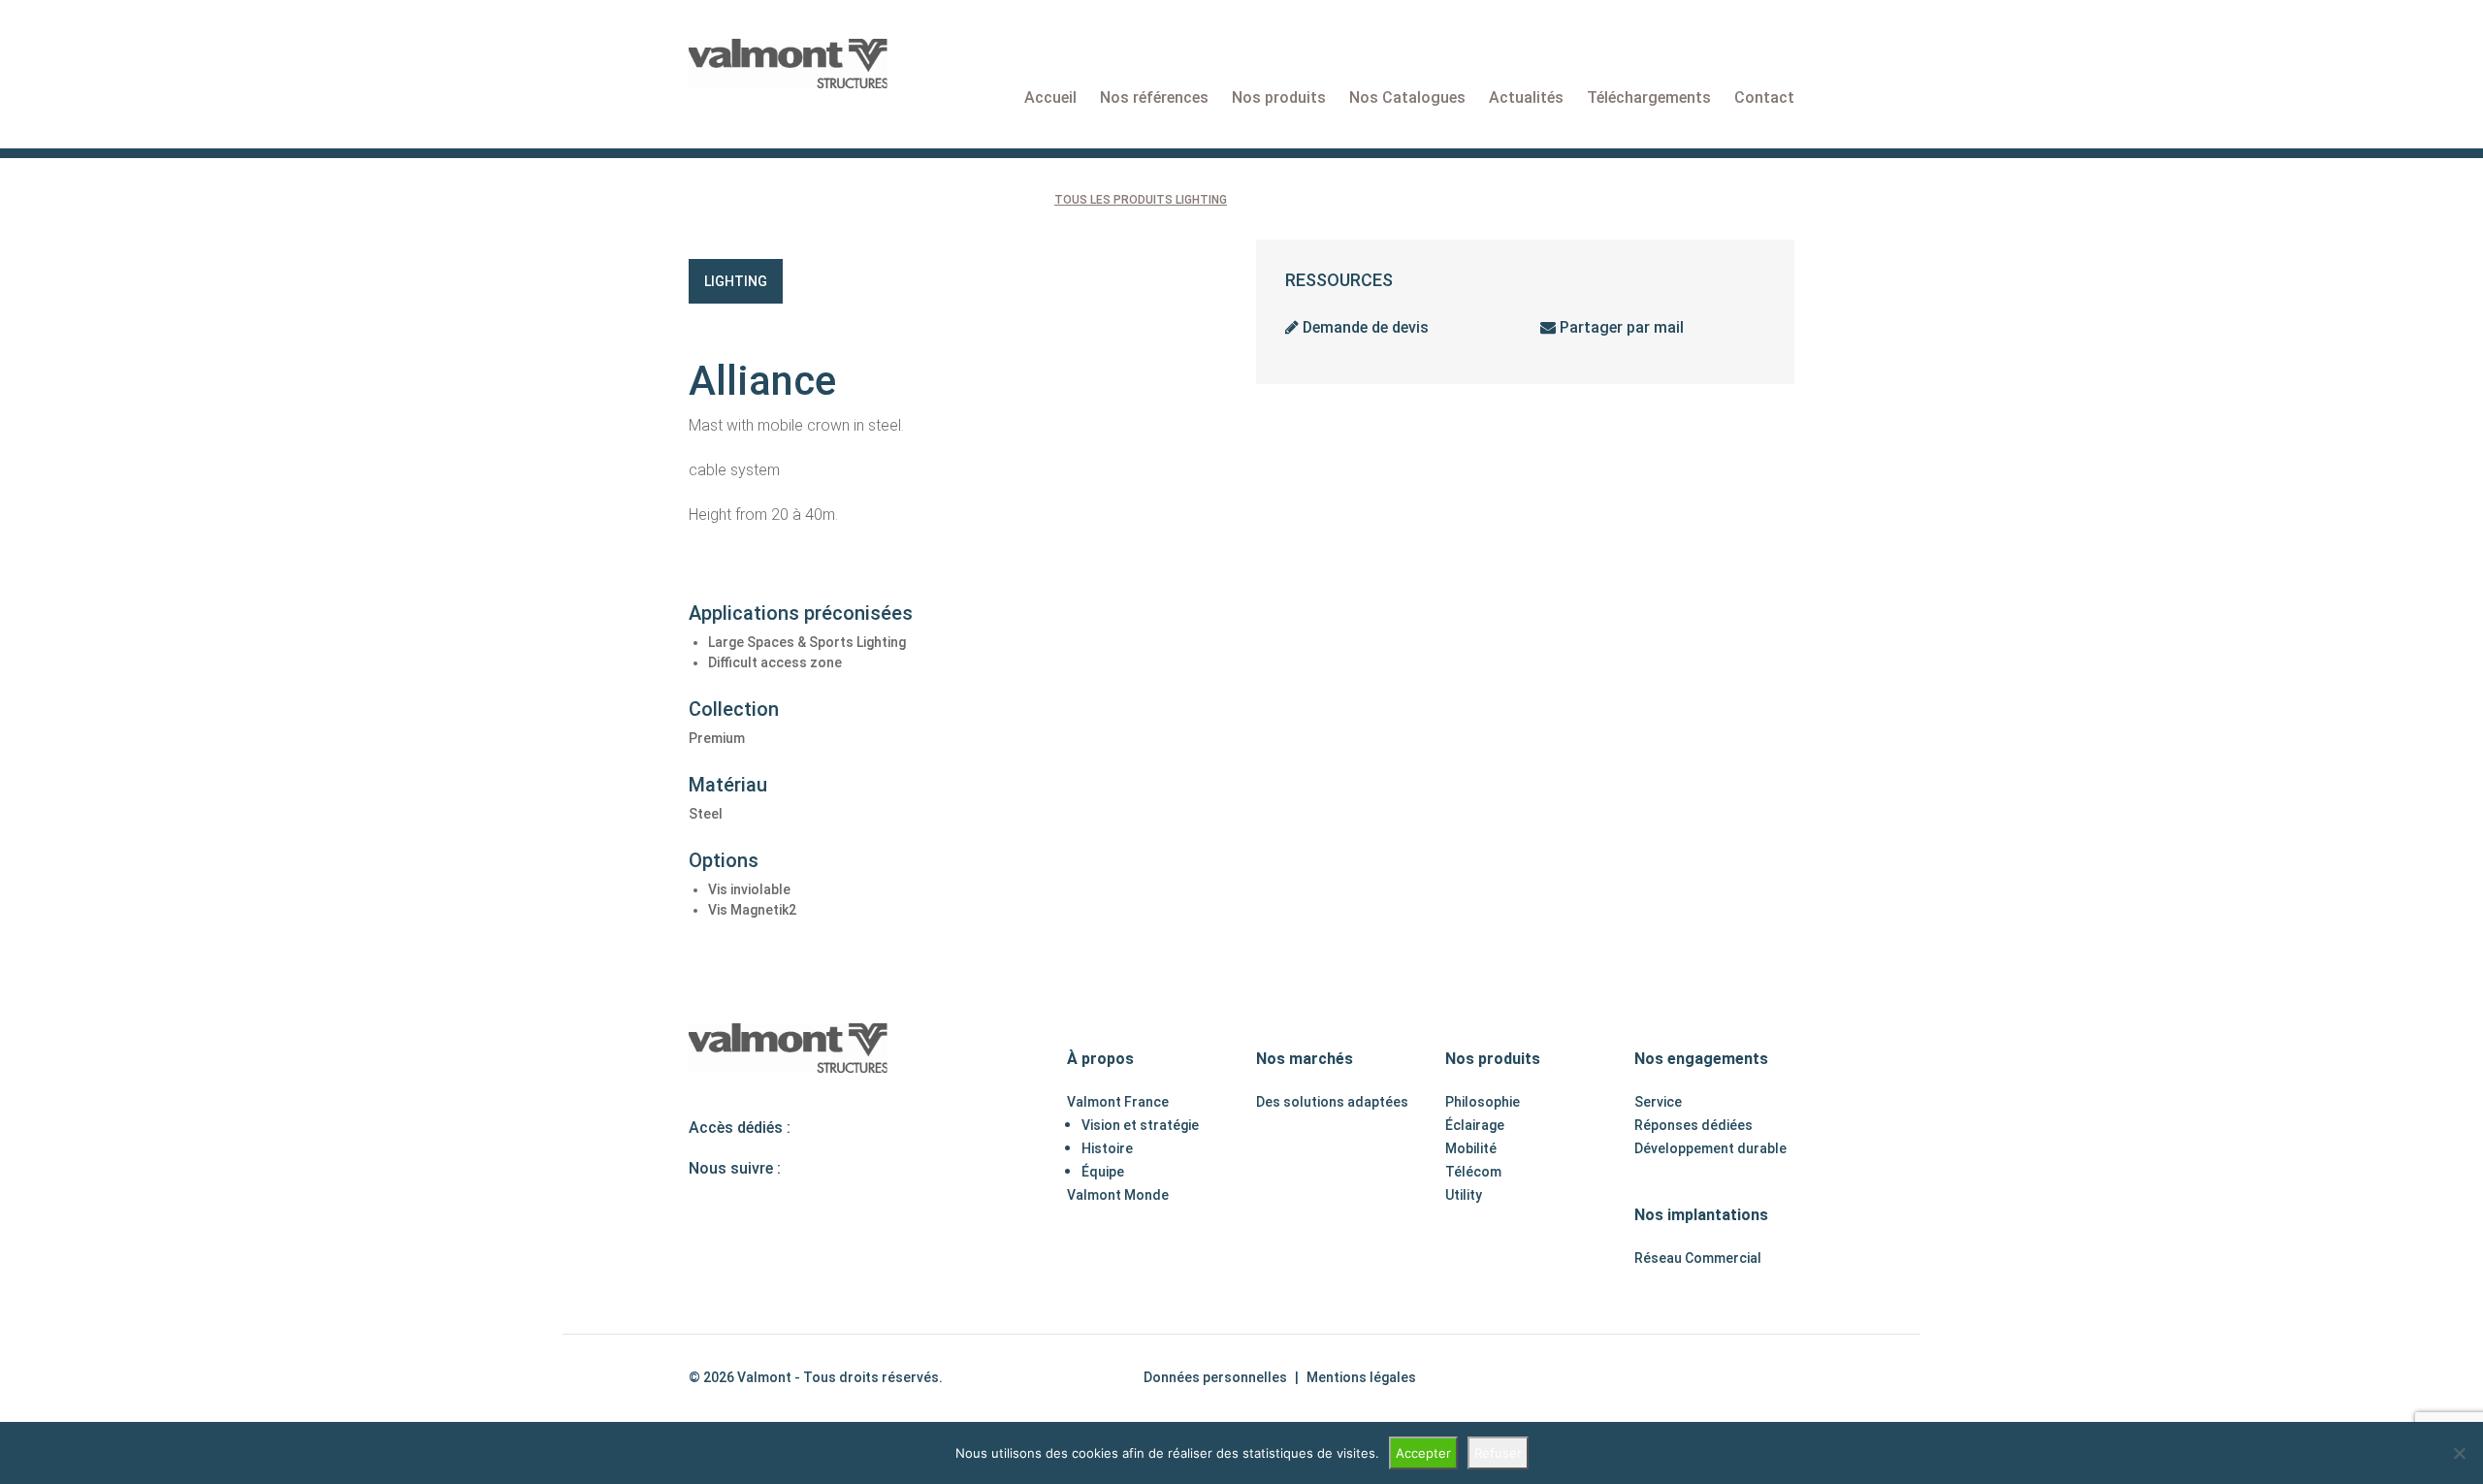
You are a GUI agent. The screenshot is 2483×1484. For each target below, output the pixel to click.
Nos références (1154, 97)
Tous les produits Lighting (1141, 200)
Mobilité (1471, 1148)
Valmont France (1118, 1102)
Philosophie (1483, 1102)
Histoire (1107, 1148)
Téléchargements (1649, 97)
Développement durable (1710, 1148)
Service (1658, 1102)
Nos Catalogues (1407, 97)
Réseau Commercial (1698, 1258)
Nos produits (1279, 97)
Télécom (1473, 1172)
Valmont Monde (1118, 1195)
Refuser (1498, 1453)
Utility (1464, 1195)
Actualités (1526, 97)
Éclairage (1475, 1125)
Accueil (1050, 97)
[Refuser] (2459, 1453)
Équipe (1103, 1172)
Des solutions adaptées (1332, 1102)
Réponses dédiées (1693, 1125)
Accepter (1423, 1453)
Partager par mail (1620, 327)
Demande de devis (1364, 327)
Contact (1764, 97)
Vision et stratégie (1140, 1125)
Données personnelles (1215, 1377)
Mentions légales (1361, 1377)
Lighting (736, 281)
